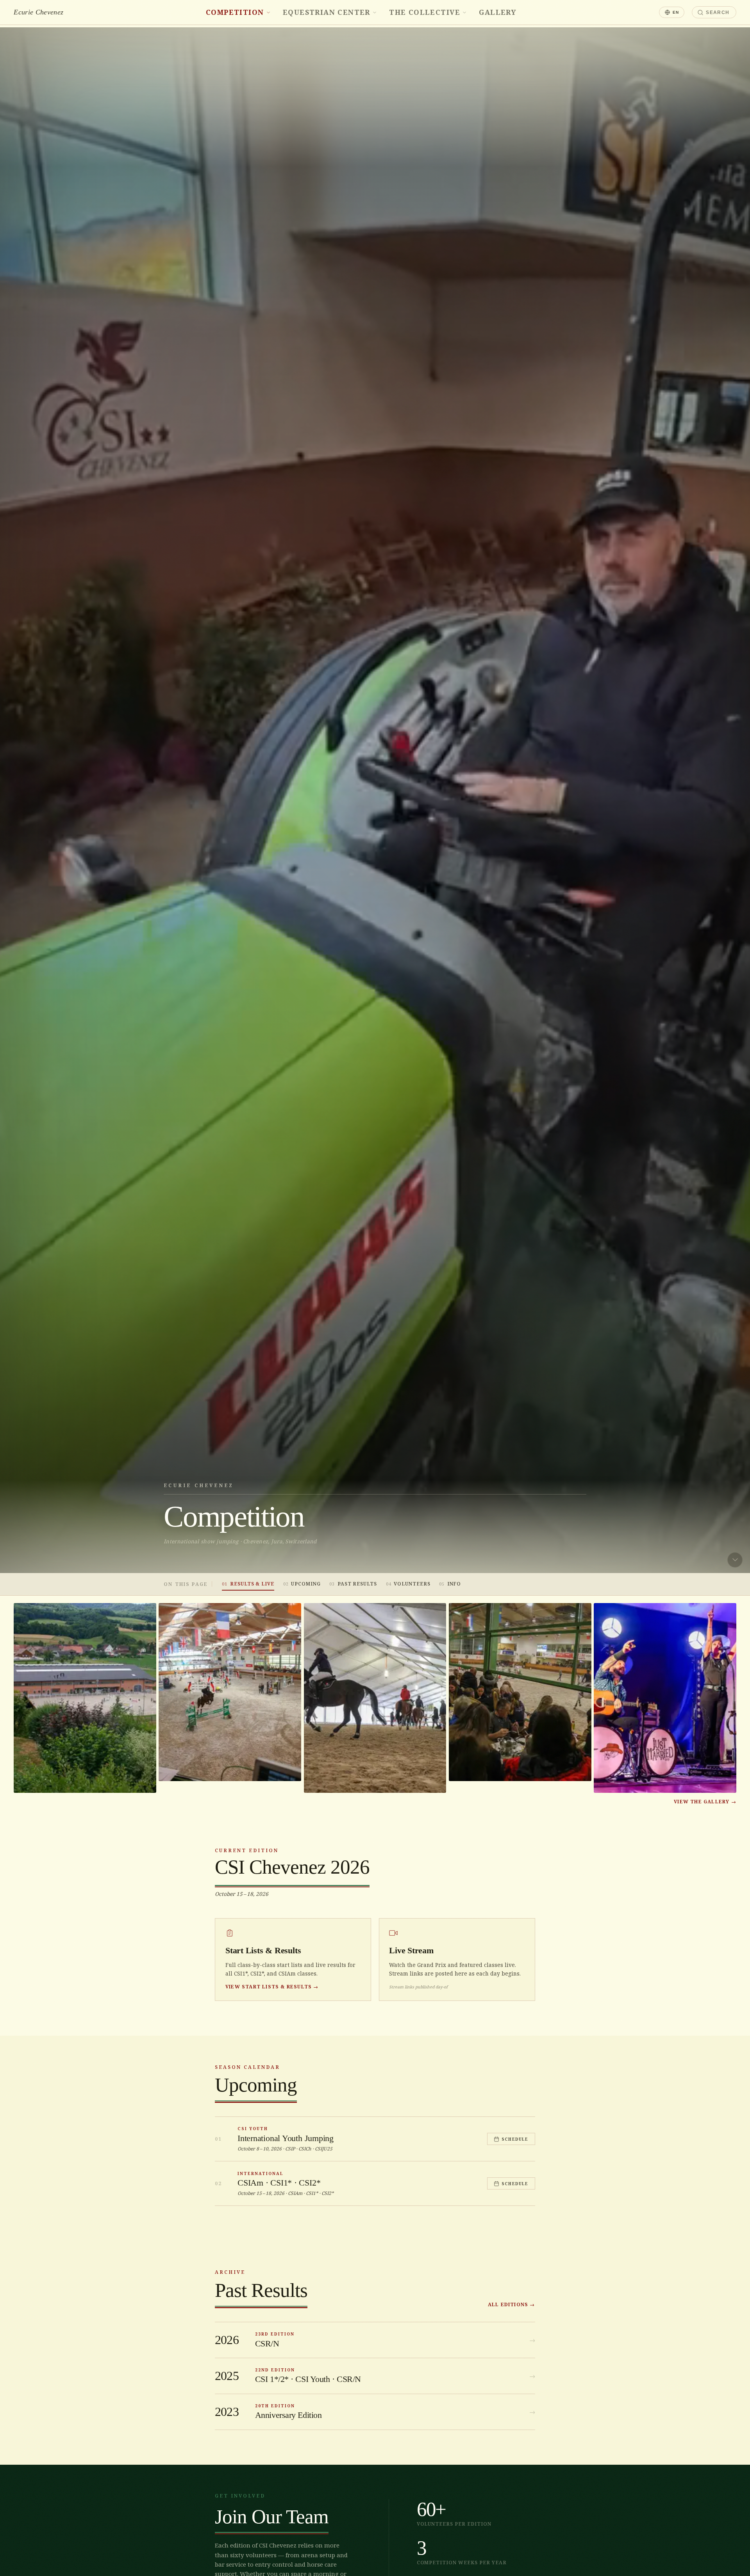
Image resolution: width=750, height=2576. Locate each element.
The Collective (425, 12)
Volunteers (408, 1584)
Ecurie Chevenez (38, 12)
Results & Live (248, 1584)
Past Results (353, 1584)
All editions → (512, 2304)
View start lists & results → (272, 1987)
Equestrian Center (327, 12)
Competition (235, 12)
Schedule (515, 2139)
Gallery (498, 12)
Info (450, 1584)
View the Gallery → (705, 1802)
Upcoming (302, 1584)
